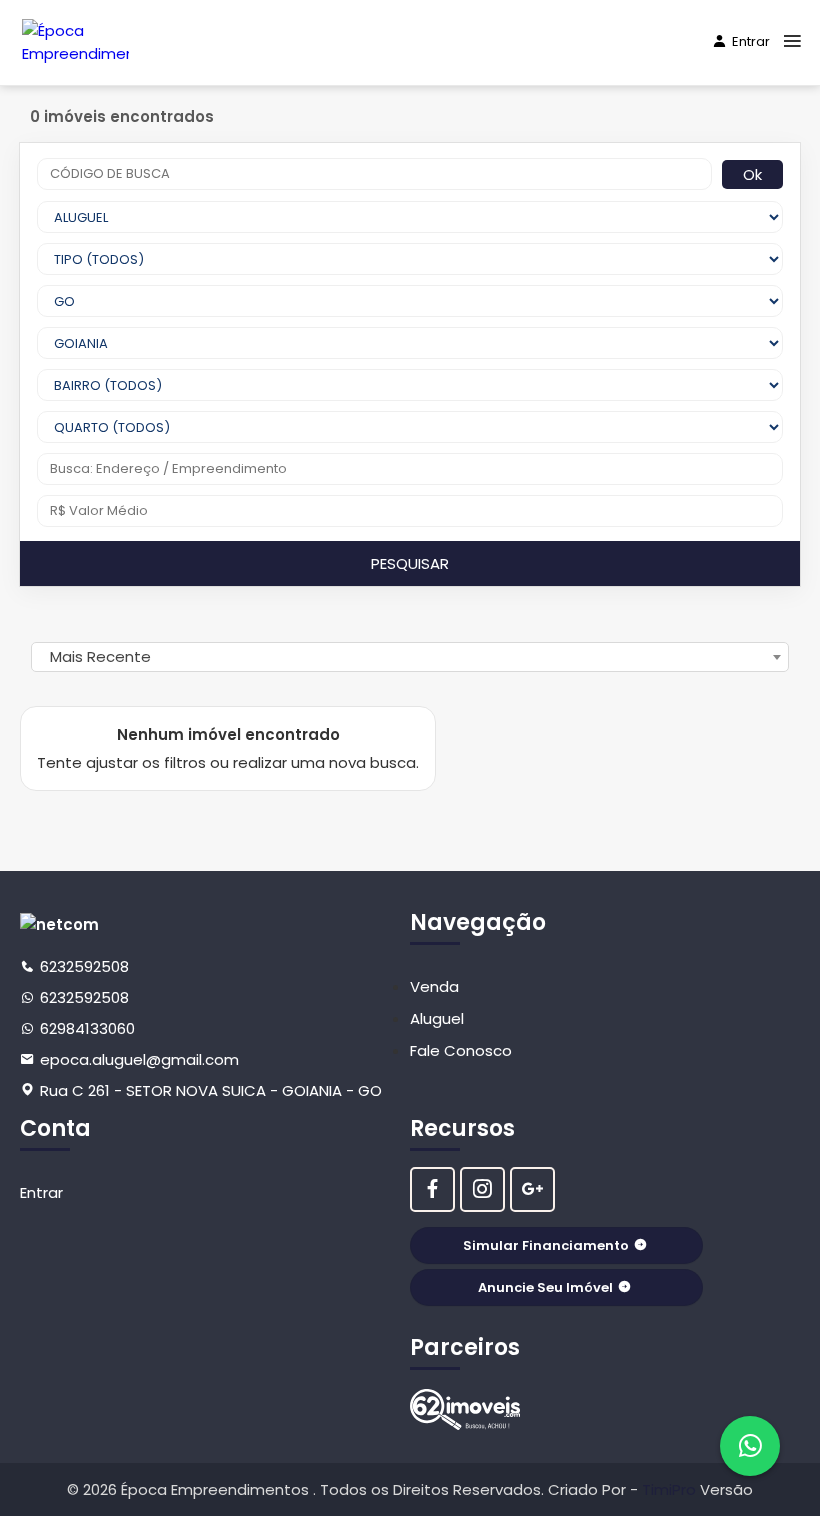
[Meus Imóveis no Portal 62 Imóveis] (465, 1409)
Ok (752, 174)
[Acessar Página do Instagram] (482, 1189)
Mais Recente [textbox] (100, 656)
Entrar (751, 41)
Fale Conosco (461, 1050)
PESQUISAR (410, 563)
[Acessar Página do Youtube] (532, 1189)
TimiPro (671, 1489)
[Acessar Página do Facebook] (432, 1189)
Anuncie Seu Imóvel (545, 1287)
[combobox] (410, 657)
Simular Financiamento (546, 1245)
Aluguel (437, 1018)
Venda (434, 986)
